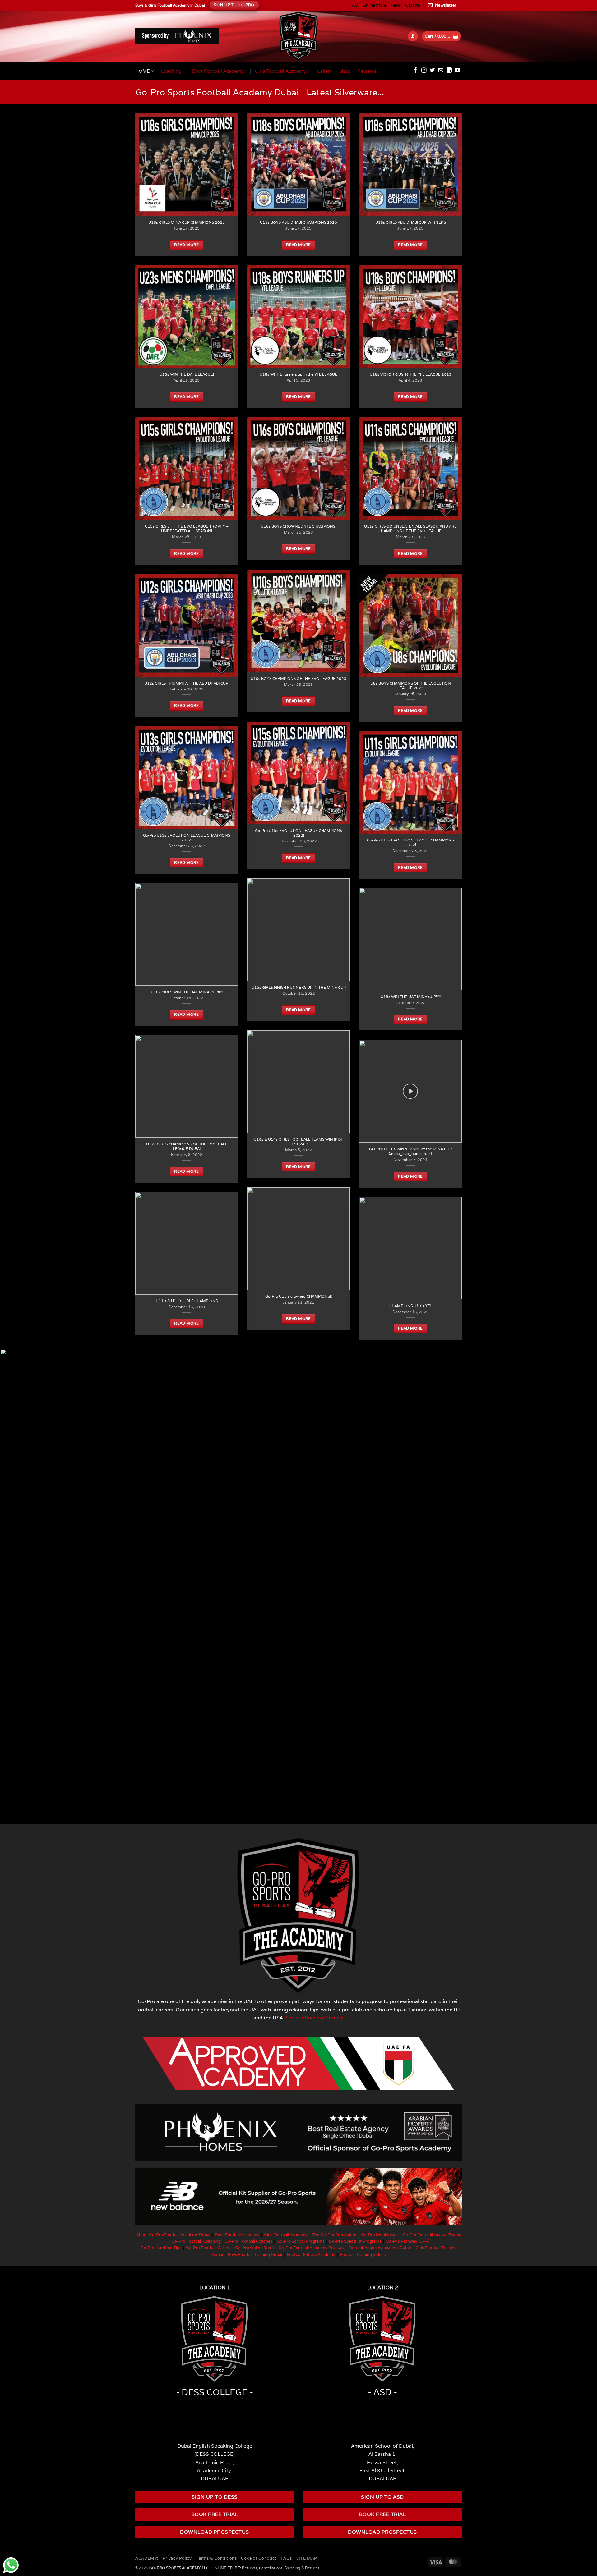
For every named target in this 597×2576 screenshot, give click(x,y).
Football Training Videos (363, 2255)
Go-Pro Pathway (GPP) (408, 2241)
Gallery (325, 71)
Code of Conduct (259, 2558)
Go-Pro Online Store (254, 2248)
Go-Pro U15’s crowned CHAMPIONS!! (298, 1296)
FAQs (287, 2558)
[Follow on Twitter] (432, 71)
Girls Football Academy (280, 71)
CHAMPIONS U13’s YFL (411, 1306)
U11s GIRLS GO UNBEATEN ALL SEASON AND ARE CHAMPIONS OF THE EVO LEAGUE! (410, 529)
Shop (345, 71)
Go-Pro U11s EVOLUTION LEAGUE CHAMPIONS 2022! (410, 842)
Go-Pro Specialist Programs (355, 2241)
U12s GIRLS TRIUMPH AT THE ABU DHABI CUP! (187, 683)
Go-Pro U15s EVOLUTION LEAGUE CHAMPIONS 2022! (298, 833)
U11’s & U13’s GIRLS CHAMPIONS (187, 1301)
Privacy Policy (177, 2558)
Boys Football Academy (218, 71)
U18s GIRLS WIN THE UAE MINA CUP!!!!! (187, 992)
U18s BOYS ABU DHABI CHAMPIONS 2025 (298, 222)
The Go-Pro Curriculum (334, 2235)
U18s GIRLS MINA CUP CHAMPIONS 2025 (187, 222)
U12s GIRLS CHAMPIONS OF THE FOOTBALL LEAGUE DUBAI (187, 1146)
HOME (143, 71)
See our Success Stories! (315, 2018)
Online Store (374, 5)
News (396, 5)
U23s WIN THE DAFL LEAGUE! (187, 374)
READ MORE (186, 245)
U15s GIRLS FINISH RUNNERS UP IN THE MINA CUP (299, 987)
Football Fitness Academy (311, 2255)
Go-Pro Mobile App (379, 2235)
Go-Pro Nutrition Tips (161, 2248)
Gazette (412, 5)
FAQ (354, 5)
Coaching (171, 71)
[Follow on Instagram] (424, 71)
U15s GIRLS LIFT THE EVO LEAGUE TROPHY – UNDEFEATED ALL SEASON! (187, 529)
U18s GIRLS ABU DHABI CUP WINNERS (411, 222)
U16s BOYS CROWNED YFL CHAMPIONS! (298, 526)
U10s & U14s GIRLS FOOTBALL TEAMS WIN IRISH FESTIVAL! (299, 1142)
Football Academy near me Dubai (379, 2248)
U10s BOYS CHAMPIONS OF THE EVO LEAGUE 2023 (298, 678)
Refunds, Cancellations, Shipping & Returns (281, 2568)
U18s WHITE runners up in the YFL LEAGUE (298, 374)
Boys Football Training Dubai (255, 2255)
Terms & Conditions (216, 2558)
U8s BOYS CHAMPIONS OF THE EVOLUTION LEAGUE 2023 (411, 685)
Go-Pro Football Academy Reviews (311, 2248)
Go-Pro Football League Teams (432, 2235)
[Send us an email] (441, 71)
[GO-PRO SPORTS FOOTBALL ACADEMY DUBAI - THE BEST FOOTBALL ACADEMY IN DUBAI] (298, 36)
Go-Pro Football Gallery (208, 2248)
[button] (443, 5)
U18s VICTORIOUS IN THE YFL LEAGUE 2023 (411, 374)
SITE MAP (307, 2558)
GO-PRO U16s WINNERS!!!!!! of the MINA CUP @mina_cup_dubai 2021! (410, 1151)
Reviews (367, 71)
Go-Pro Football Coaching (196, 2241)
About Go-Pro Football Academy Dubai (173, 2235)
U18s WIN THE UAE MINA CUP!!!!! (411, 997)
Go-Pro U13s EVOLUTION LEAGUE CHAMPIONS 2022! (187, 837)
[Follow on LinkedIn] (449, 71)
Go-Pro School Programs (301, 2241)
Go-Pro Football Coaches (248, 2241)
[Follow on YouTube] (458, 71)
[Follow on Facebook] (416, 71)
